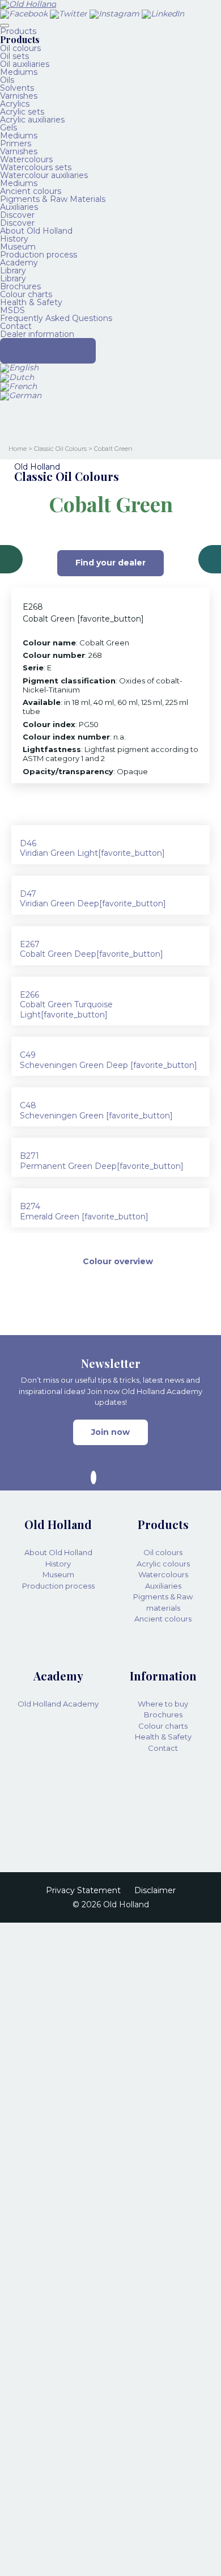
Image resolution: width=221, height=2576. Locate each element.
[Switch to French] (18, 386)
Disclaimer (155, 1891)
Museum (18, 247)
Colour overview (118, 1261)
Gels (8, 128)
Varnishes (19, 96)
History (14, 239)
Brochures (20, 286)
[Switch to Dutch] (17, 377)
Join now (110, 1432)
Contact (16, 326)
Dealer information (37, 334)
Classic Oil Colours (60, 449)
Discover (17, 215)
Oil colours (20, 48)
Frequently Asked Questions (56, 318)
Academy (19, 263)
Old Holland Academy (58, 1704)
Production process (39, 255)
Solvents (17, 88)
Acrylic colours (163, 1564)
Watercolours (26, 159)
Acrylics (15, 104)
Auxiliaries (19, 207)
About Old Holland (36, 231)
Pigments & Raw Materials (53, 199)
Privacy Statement (83, 1891)
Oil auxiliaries (25, 64)
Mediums (19, 72)
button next (210, 559)
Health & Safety (31, 302)
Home (18, 449)
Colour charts (26, 294)
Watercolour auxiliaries (44, 175)
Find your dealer (110, 563)
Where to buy (48, 350)
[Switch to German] (21, 395)
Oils (7, 80)
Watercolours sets (36, 167)
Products (18, 31)
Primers (16, 143)
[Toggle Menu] (5, 26)
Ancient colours (31, 191)
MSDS (12, 310)
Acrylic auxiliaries (32, 120)
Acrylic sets (22, 112)
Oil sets (14, 56)
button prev (11, 559)
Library (13, 271)
